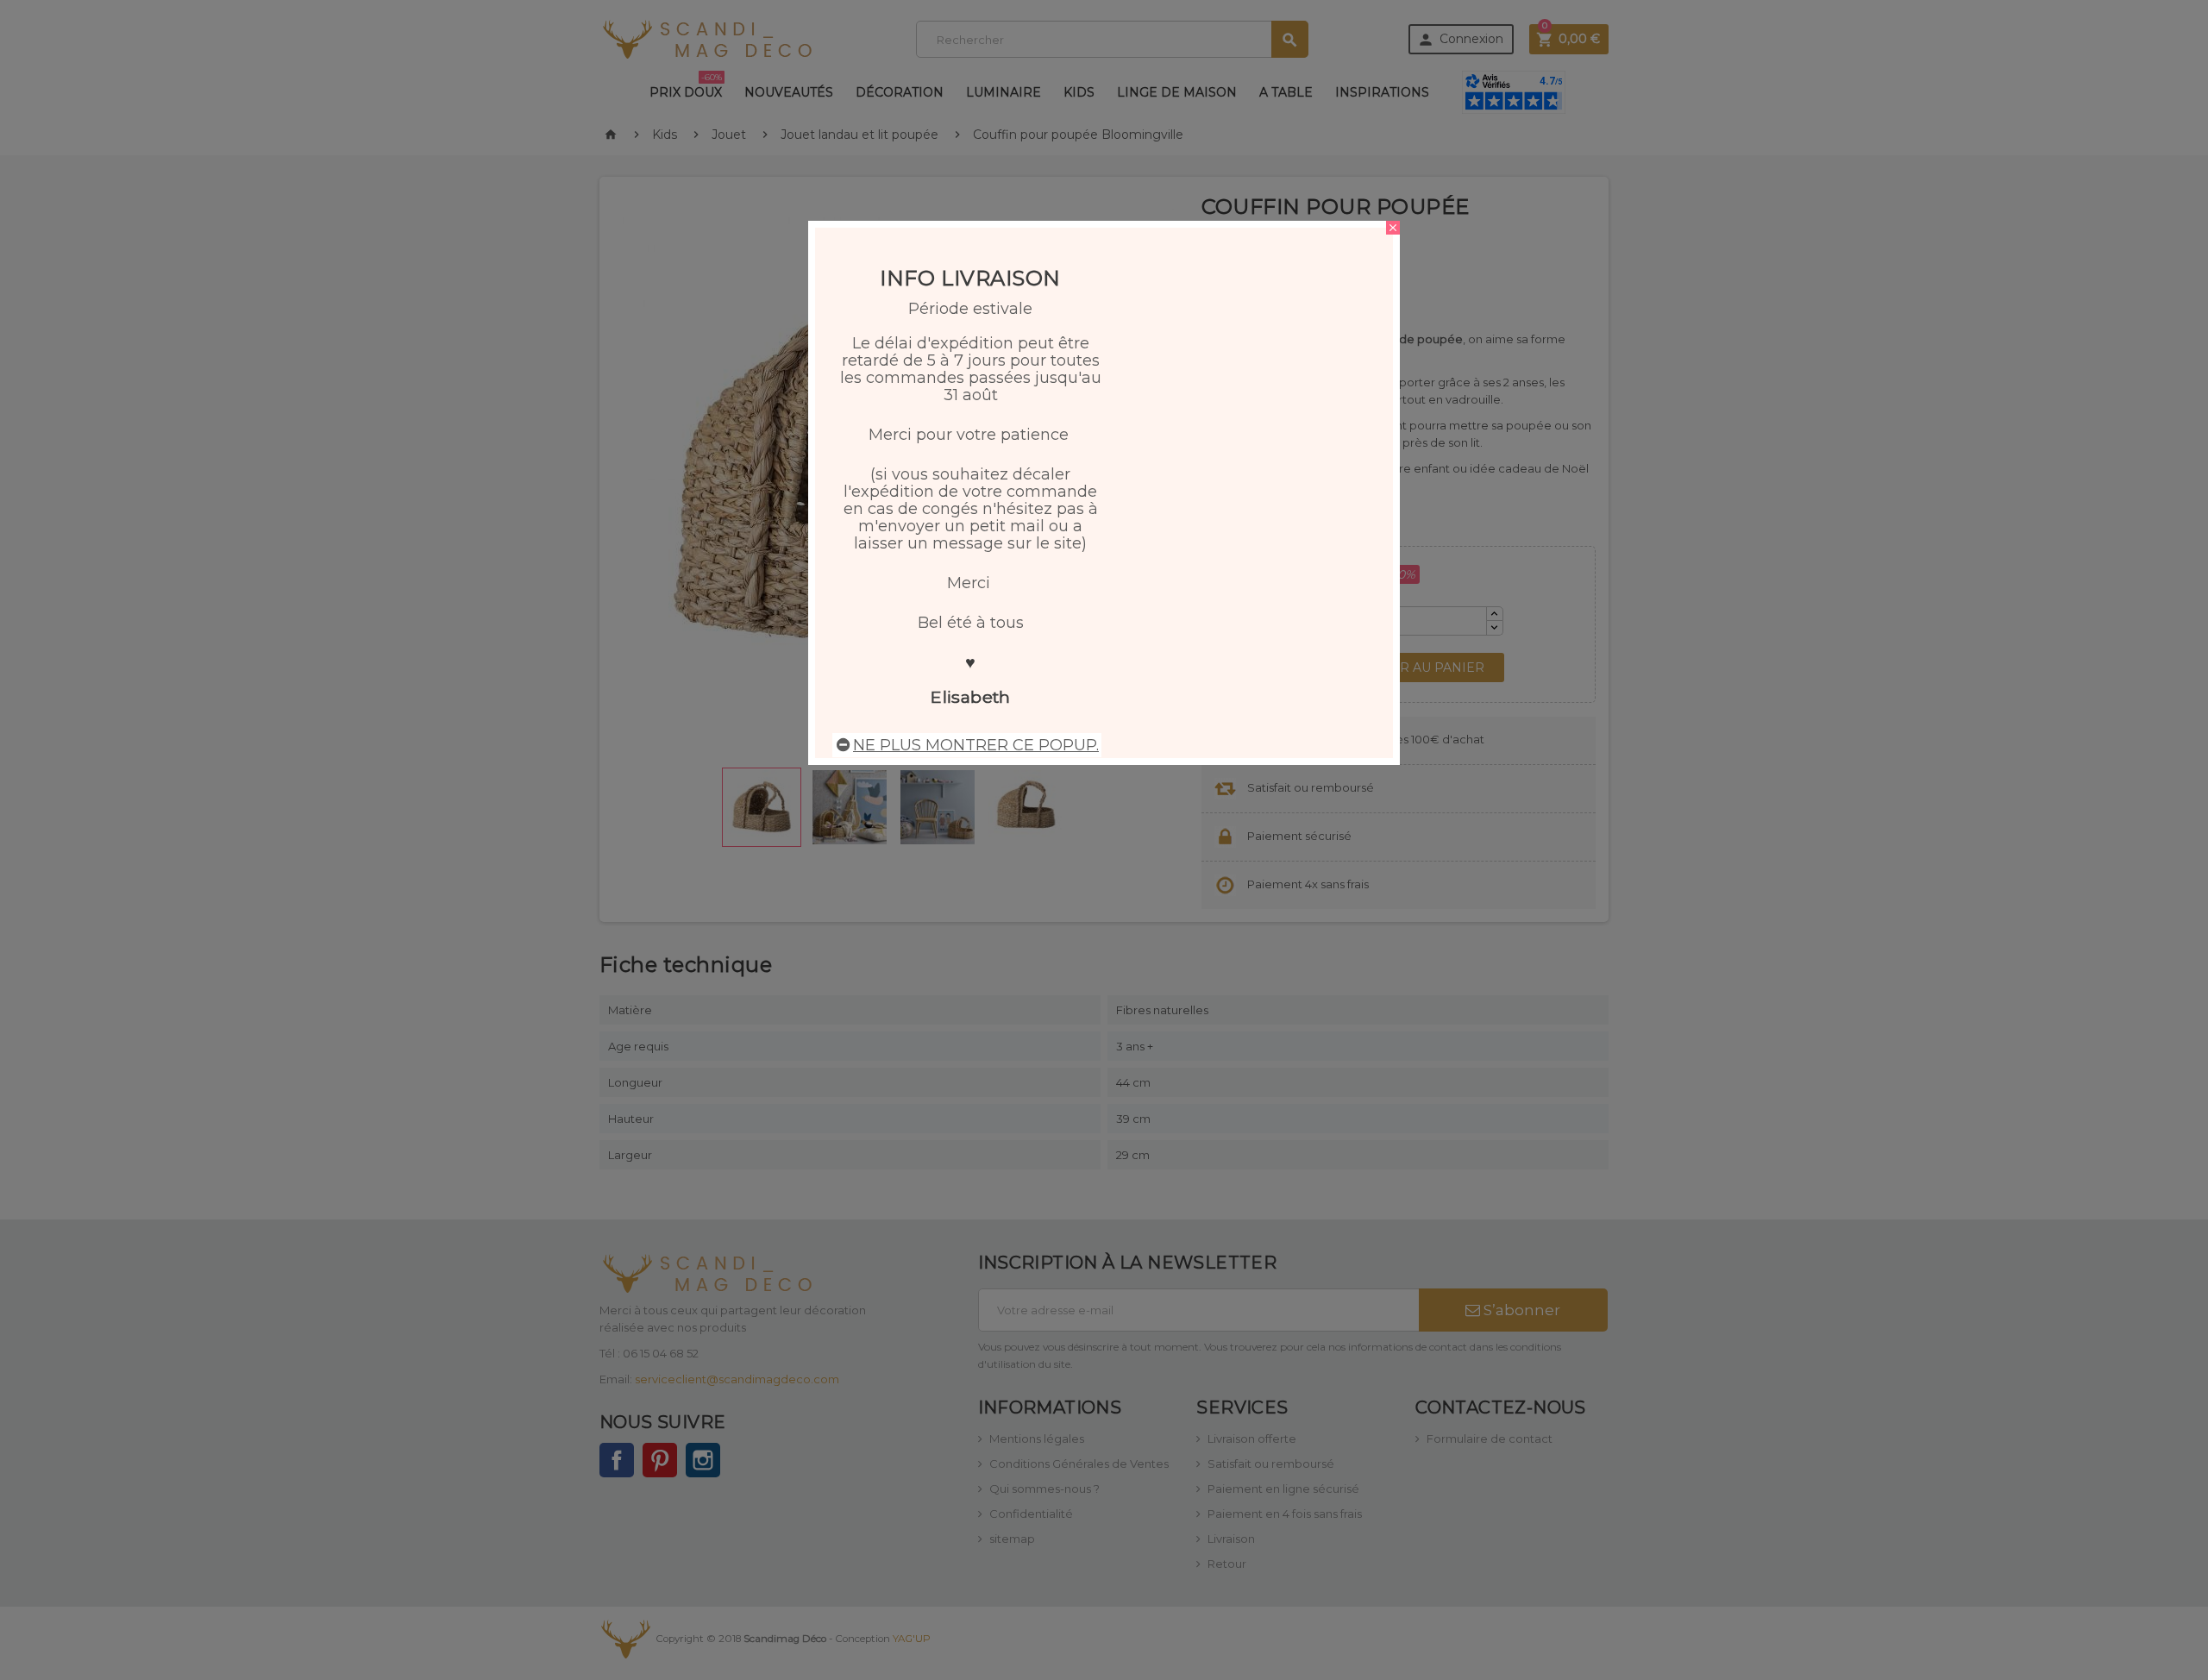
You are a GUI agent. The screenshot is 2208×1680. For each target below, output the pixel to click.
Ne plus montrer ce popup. (976, 745)
